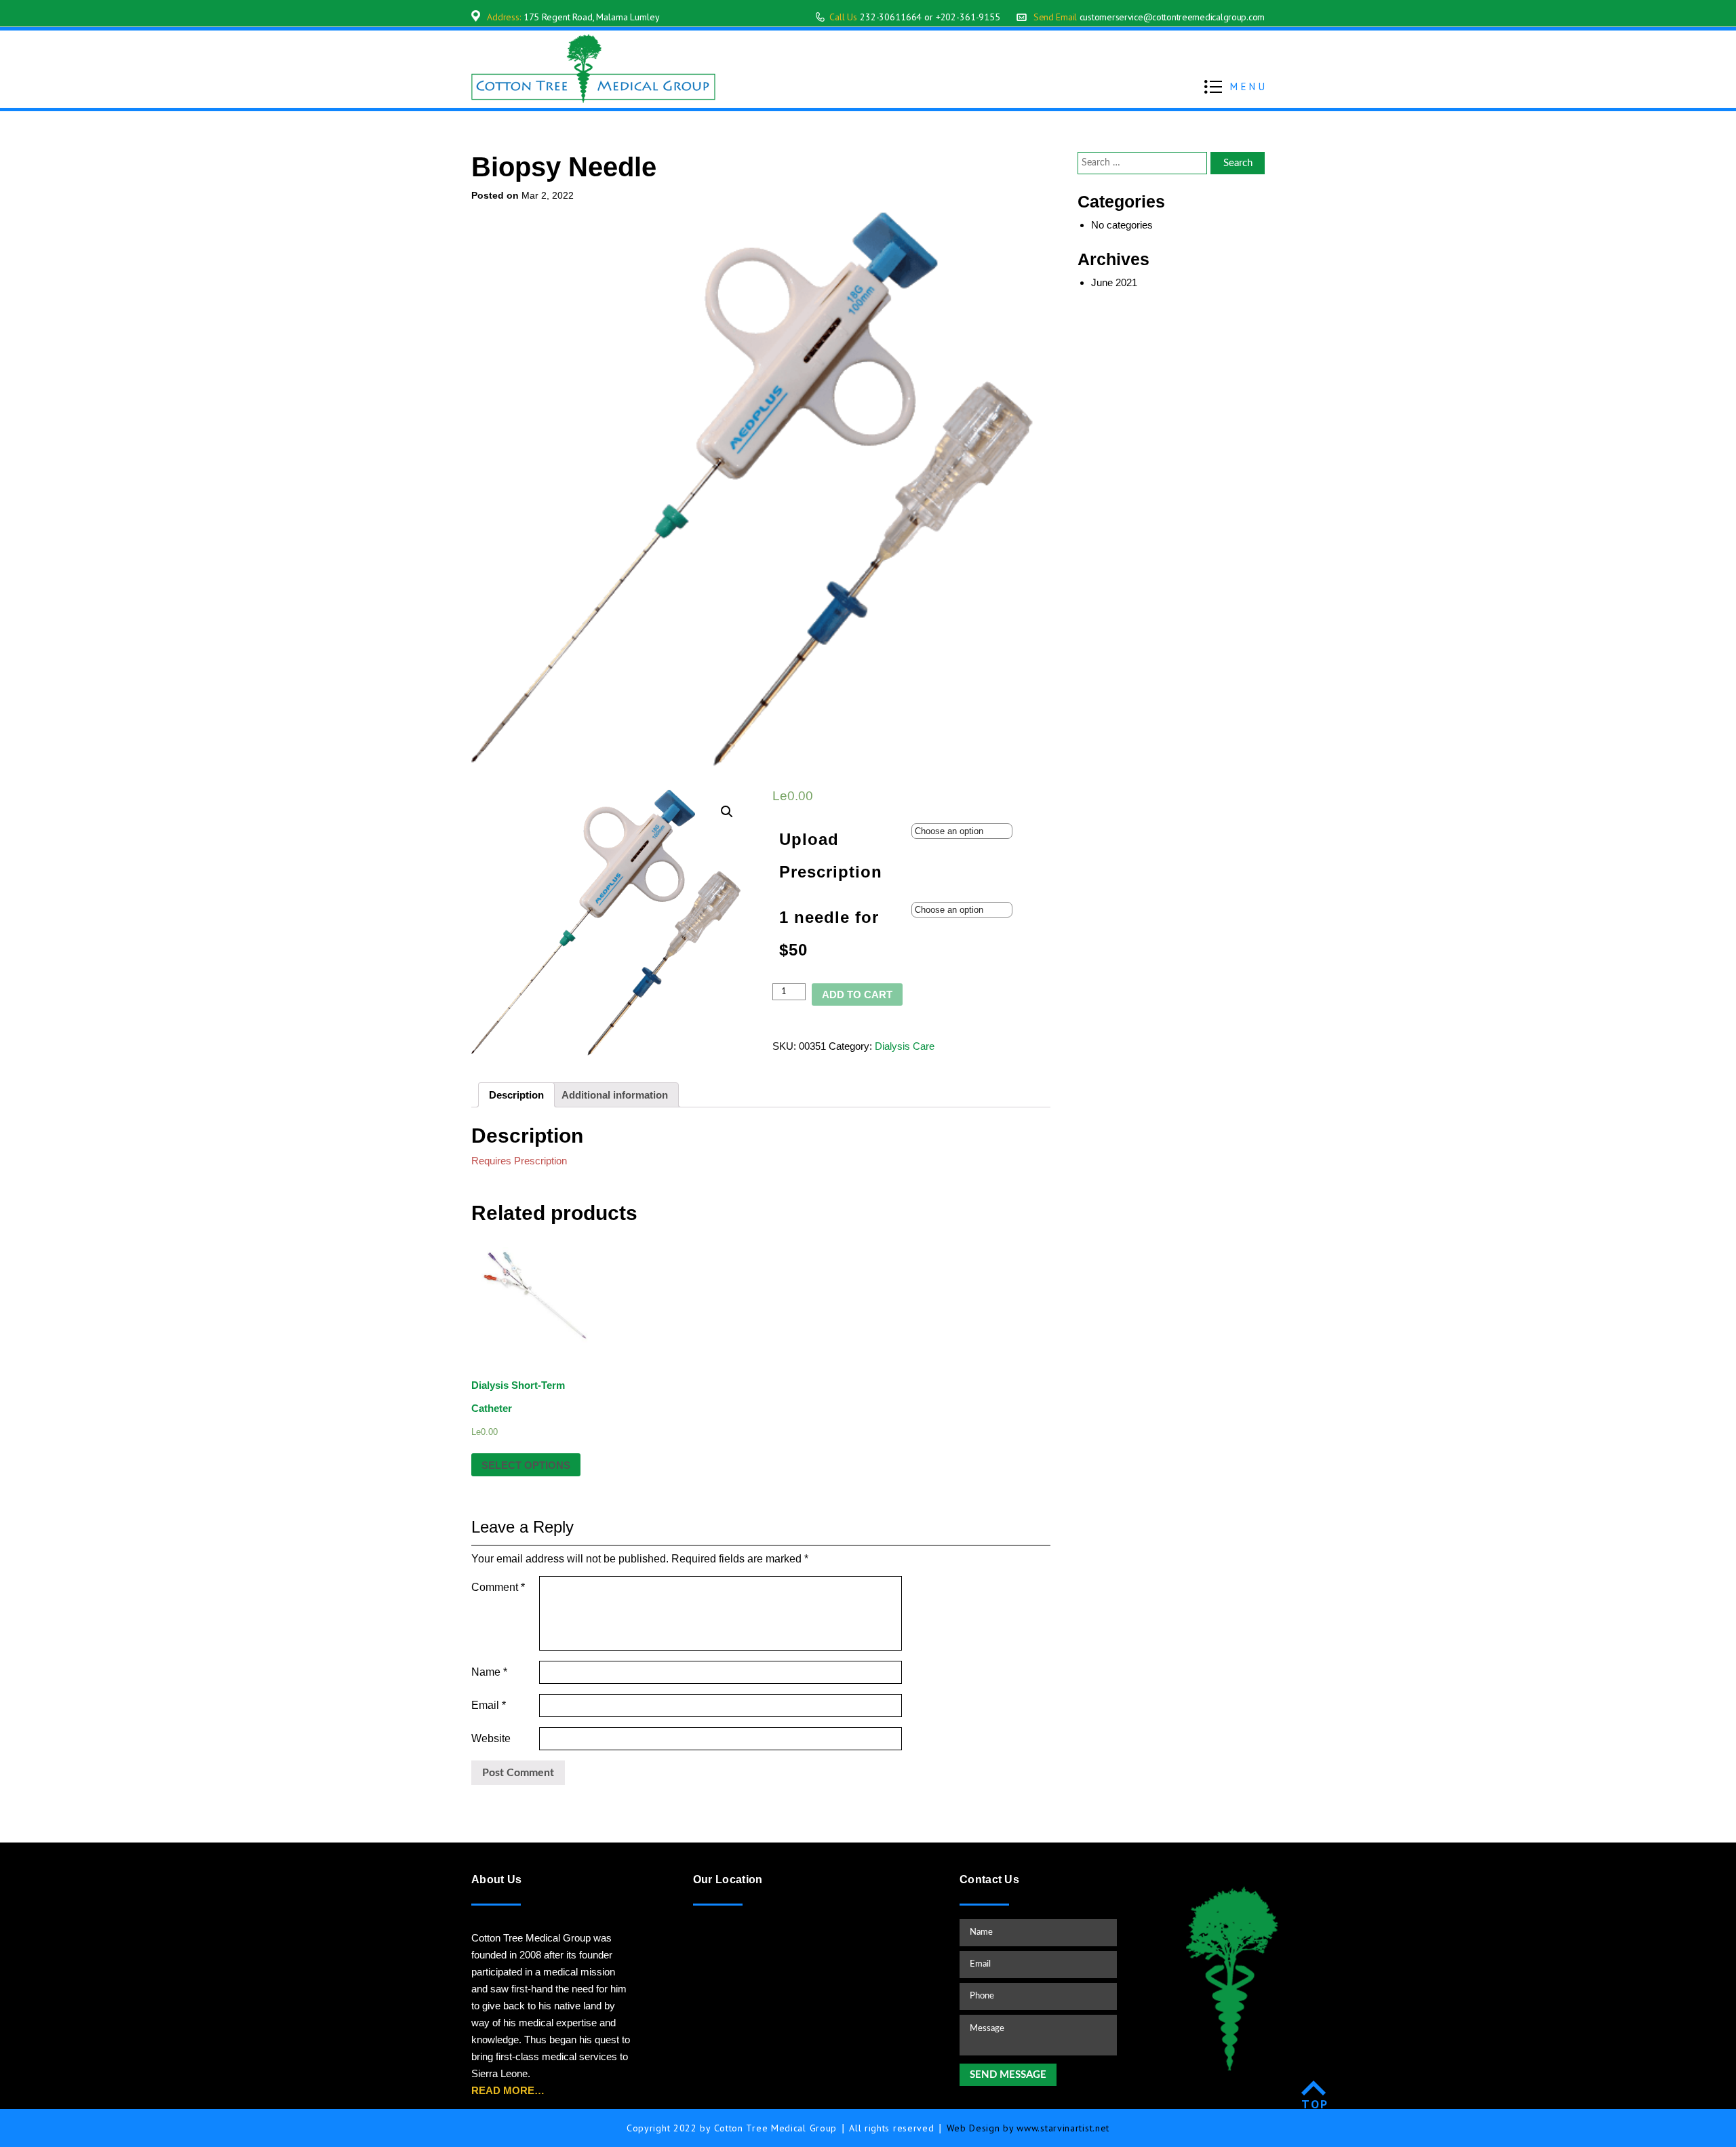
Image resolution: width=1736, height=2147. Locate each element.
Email (489, 1705)
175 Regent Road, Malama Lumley (592, 17)
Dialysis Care (905, 1046)
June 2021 (1114, 282)
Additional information (615, 1095)
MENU (1249, 86)
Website (491, 1738)
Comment (498, 1587)
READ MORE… (508, 2090)
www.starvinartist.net (1063, 2128)
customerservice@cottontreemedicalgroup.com (1172, 17)
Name (489, 1672)
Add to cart (857, 994)
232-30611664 (891, 17)
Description (516, 1095)
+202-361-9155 (968, 17)
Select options (526, 1465)
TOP (1315, 2104)
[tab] (516, 1095)
